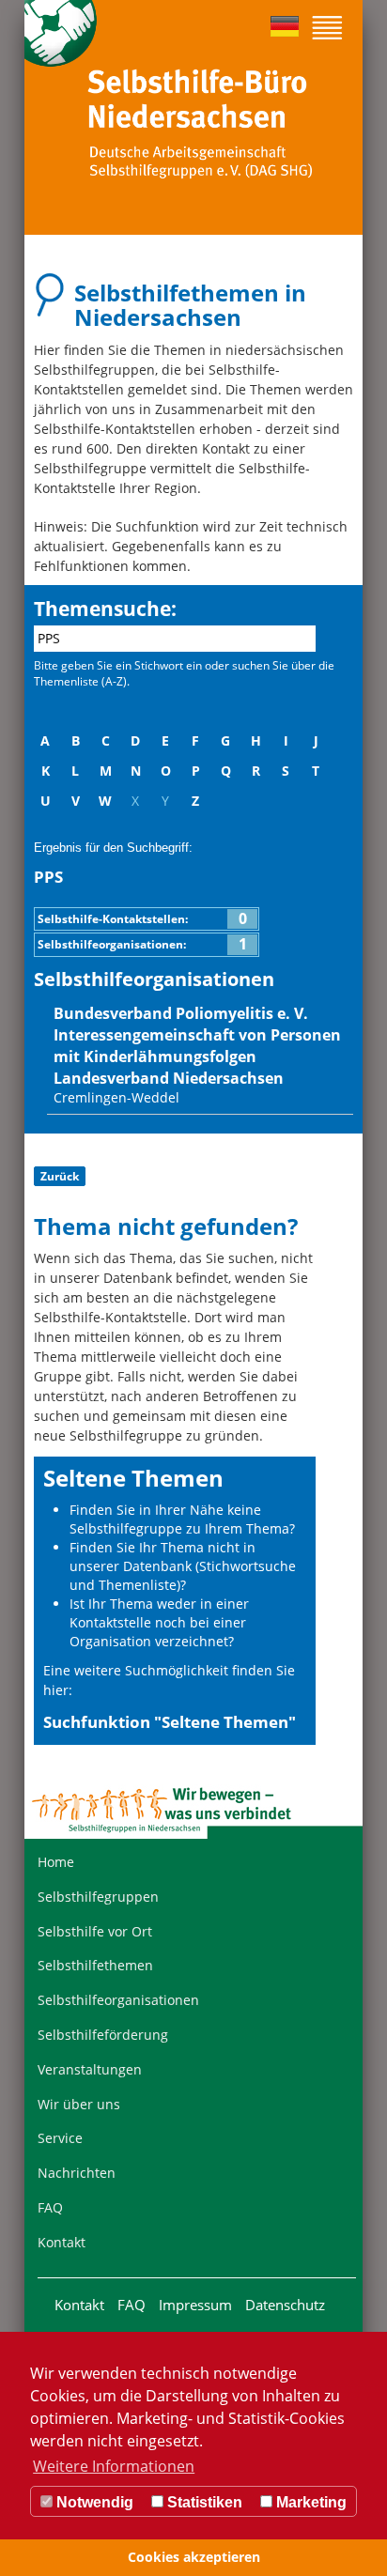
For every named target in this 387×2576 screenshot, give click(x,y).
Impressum (195, 2305)
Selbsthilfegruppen (98, 1897)
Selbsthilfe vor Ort (95, 1931)
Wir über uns (79, 2104)
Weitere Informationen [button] (114, 2466)
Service (60, 2138)
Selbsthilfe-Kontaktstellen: (142, 919)
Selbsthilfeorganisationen (118, 2000)
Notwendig (93, 2502)
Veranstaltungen (90, 2069)
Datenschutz (285, 2305)
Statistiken (203, 2502)
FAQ (50, 2207)
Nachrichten (77, 2173)
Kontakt (62, 2242)
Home (56, 1862)
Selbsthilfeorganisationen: (142, 944)
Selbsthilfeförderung (103, 2035)
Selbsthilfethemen (95, 1965)
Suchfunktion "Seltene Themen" (170, 1722)
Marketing (310, 2502)
